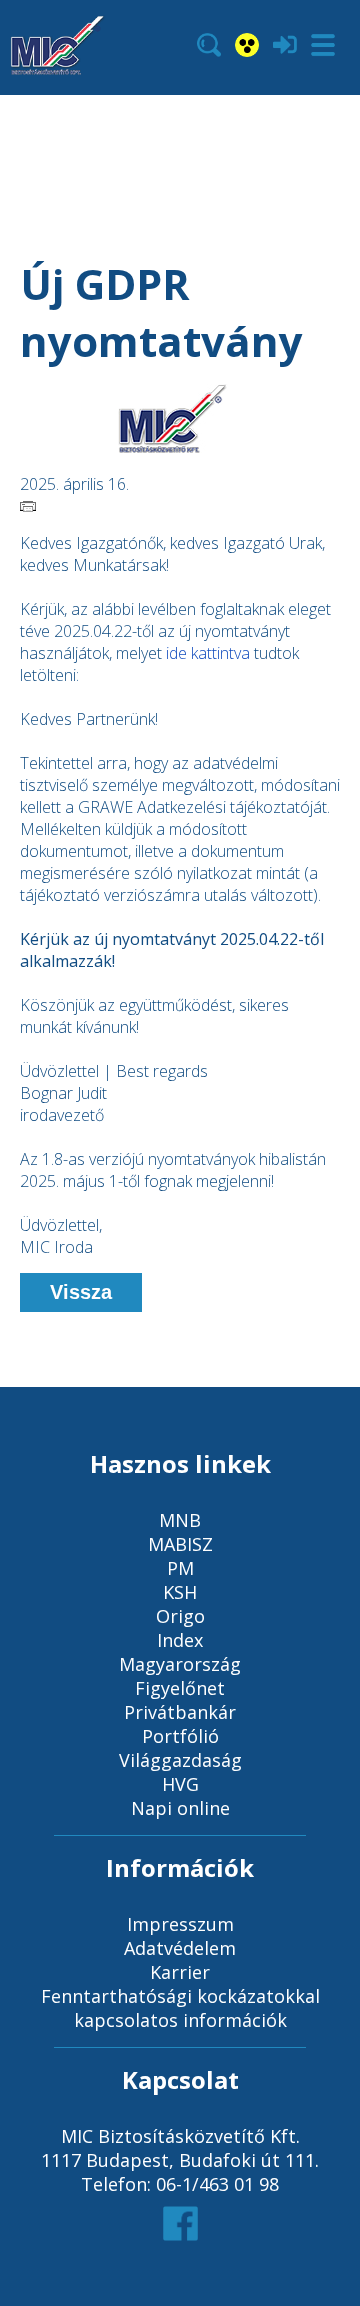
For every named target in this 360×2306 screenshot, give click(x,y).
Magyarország (180, 1664)
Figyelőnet (180, 1688)
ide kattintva (208, 653)
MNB (180, 1520)
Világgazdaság (180, 1760)
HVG (180, 1784)
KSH (180, 1592)
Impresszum (180, 1924)
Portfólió (180, 1736)
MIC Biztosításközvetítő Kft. (180, 2136)
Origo (180, 1616)
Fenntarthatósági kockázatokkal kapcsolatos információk (180, 2008)
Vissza (81, 1292)
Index (180, 1640)
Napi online (180, 1808)
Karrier (180, 1972)
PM (180, 1568)
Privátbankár (180, 1712)
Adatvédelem (180, 1948)
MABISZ (180, 1544)
